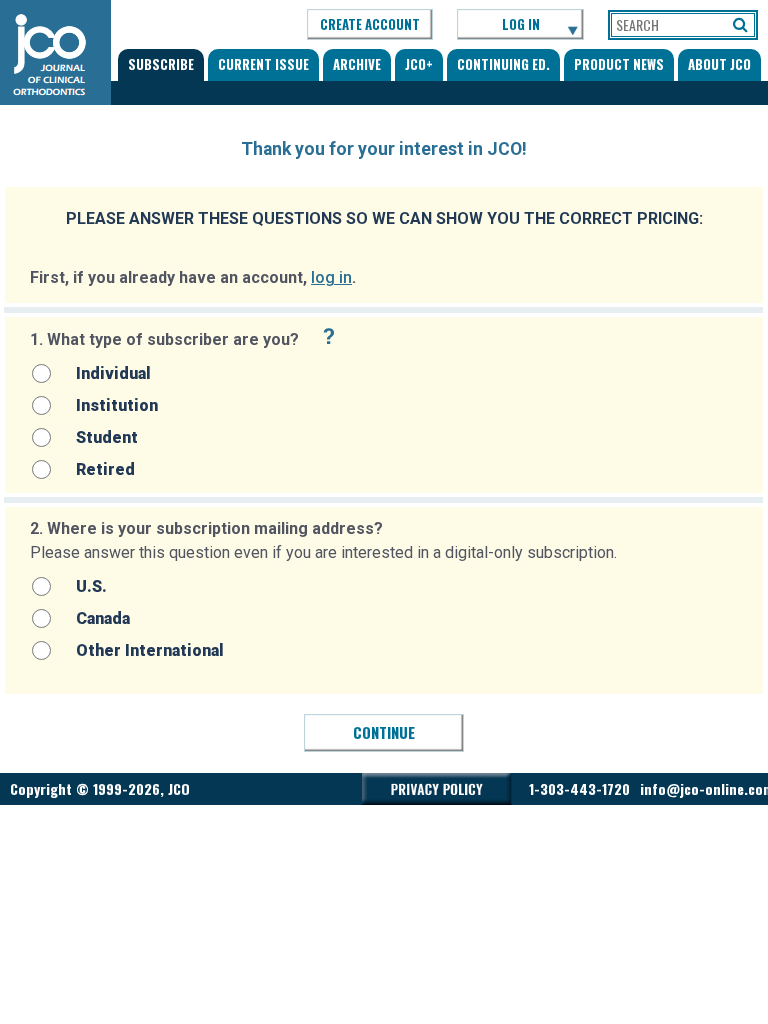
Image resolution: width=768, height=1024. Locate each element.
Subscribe (161, 64)
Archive (357, 64)
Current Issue (263, 64)
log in (331, 277)
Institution (117, 405)
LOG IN (521, 24)
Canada (103, 618)
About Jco (719, 64)
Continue (384, 732)
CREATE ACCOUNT (370, 24)
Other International (150, 650)
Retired (105, 469)
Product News (619, 64)
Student (107, 437)
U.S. (91, 586)
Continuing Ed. (503, 64)
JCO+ (419, 64)
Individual (113, 373)
